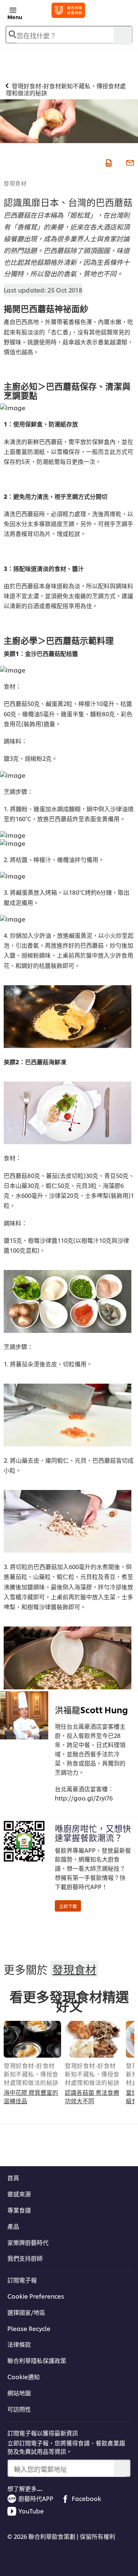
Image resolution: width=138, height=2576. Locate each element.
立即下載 (68, 1906)
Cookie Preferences (36, 2296)
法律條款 (19, 2344)
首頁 (13, 2178)
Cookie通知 (24, 2377)
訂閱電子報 (22, 2280)
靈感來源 (19, 2194)
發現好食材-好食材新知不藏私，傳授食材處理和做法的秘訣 (31, 2074)
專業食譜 (19, 2210)
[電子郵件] (129, 162)
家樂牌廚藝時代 (28, 2242)
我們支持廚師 (25, 2258)
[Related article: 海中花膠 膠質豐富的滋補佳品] (32, 2039)
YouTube (31, 2511)
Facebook (86, 2498)
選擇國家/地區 (26, 2312)
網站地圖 (19, 2393)
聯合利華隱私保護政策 (37, 2360)
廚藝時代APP (36, 2498)
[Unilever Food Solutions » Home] (68, 10)
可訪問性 (19, 2409)
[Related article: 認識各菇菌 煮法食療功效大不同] (93, 2039)
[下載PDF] (108, 162)
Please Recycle (29, 2328)
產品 (13, 2226)
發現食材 (15, 183)
